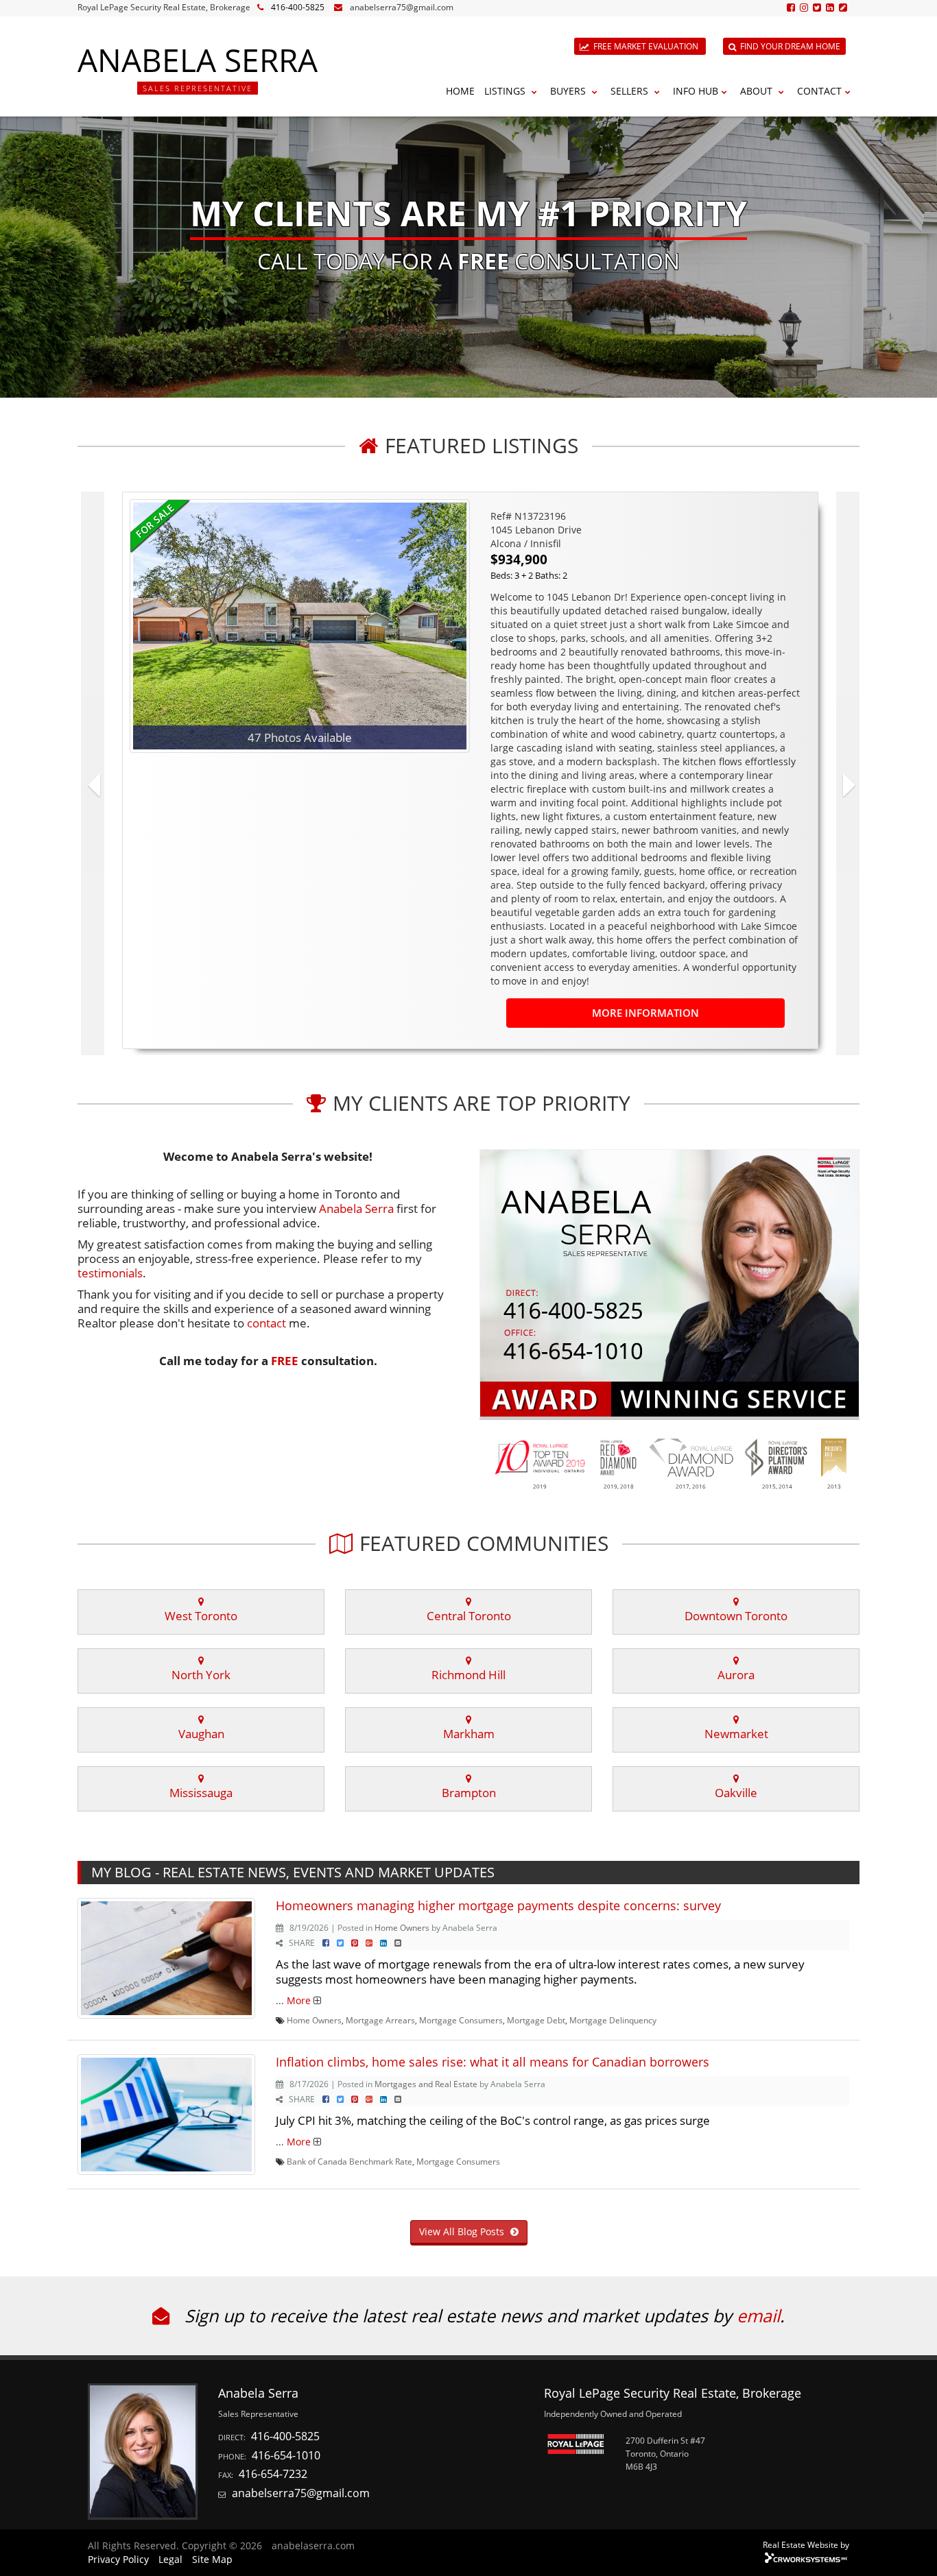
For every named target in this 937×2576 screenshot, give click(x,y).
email (758, 2315)
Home (460, 91)
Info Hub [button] (696, 91)
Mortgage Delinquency (613, 2020)
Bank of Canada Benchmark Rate (349, 2161)
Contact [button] (819, 91)
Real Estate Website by (806, 2544)
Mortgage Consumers (461, 2020)
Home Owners (402, 1927)
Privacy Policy (118, 2559)
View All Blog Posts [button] (463, 2231)
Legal (170, 2559)
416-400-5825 (298, 7)
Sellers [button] (631, 91)
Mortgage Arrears (380, 2020)
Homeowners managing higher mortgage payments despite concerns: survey (498, 1905)
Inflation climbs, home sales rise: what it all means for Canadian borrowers (493, 2062)
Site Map (212, 2559)
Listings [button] (506, 91)
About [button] (758, 91)
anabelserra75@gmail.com (402, 7)
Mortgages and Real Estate (426, 2084)
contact (266, 1323)
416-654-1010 (286, 2455)
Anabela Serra (356, 1208)
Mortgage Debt (536, 2020)
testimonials (110, 1273)
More (299, 2000)
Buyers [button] (569, 91)
